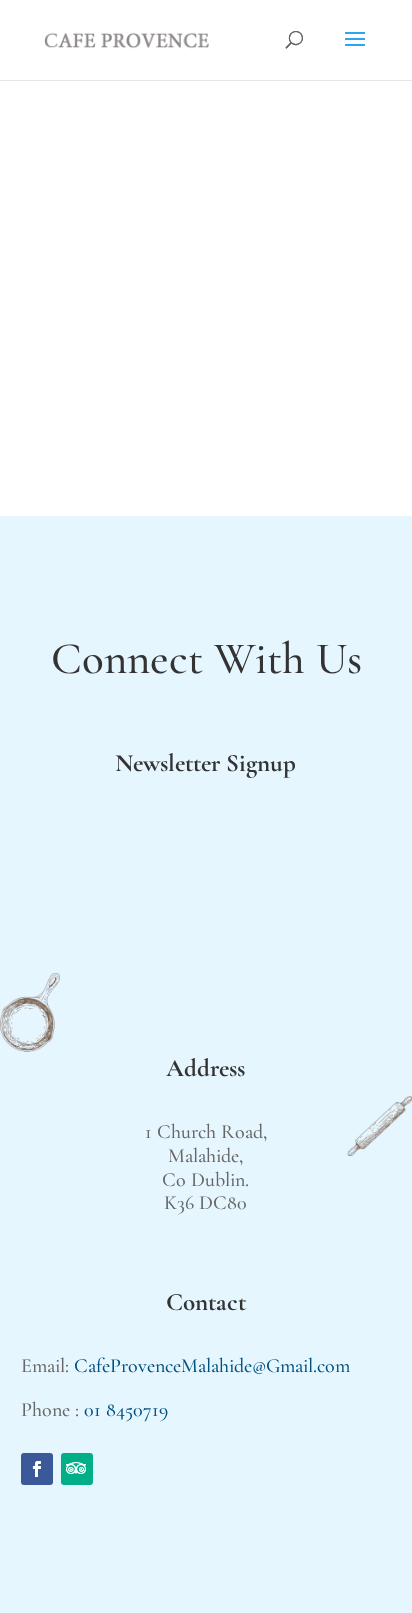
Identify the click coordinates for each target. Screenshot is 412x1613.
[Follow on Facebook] (37, 1469)
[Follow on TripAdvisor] (77, 1469)
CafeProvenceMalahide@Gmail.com (212, 1366)
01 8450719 (126, 1410)
